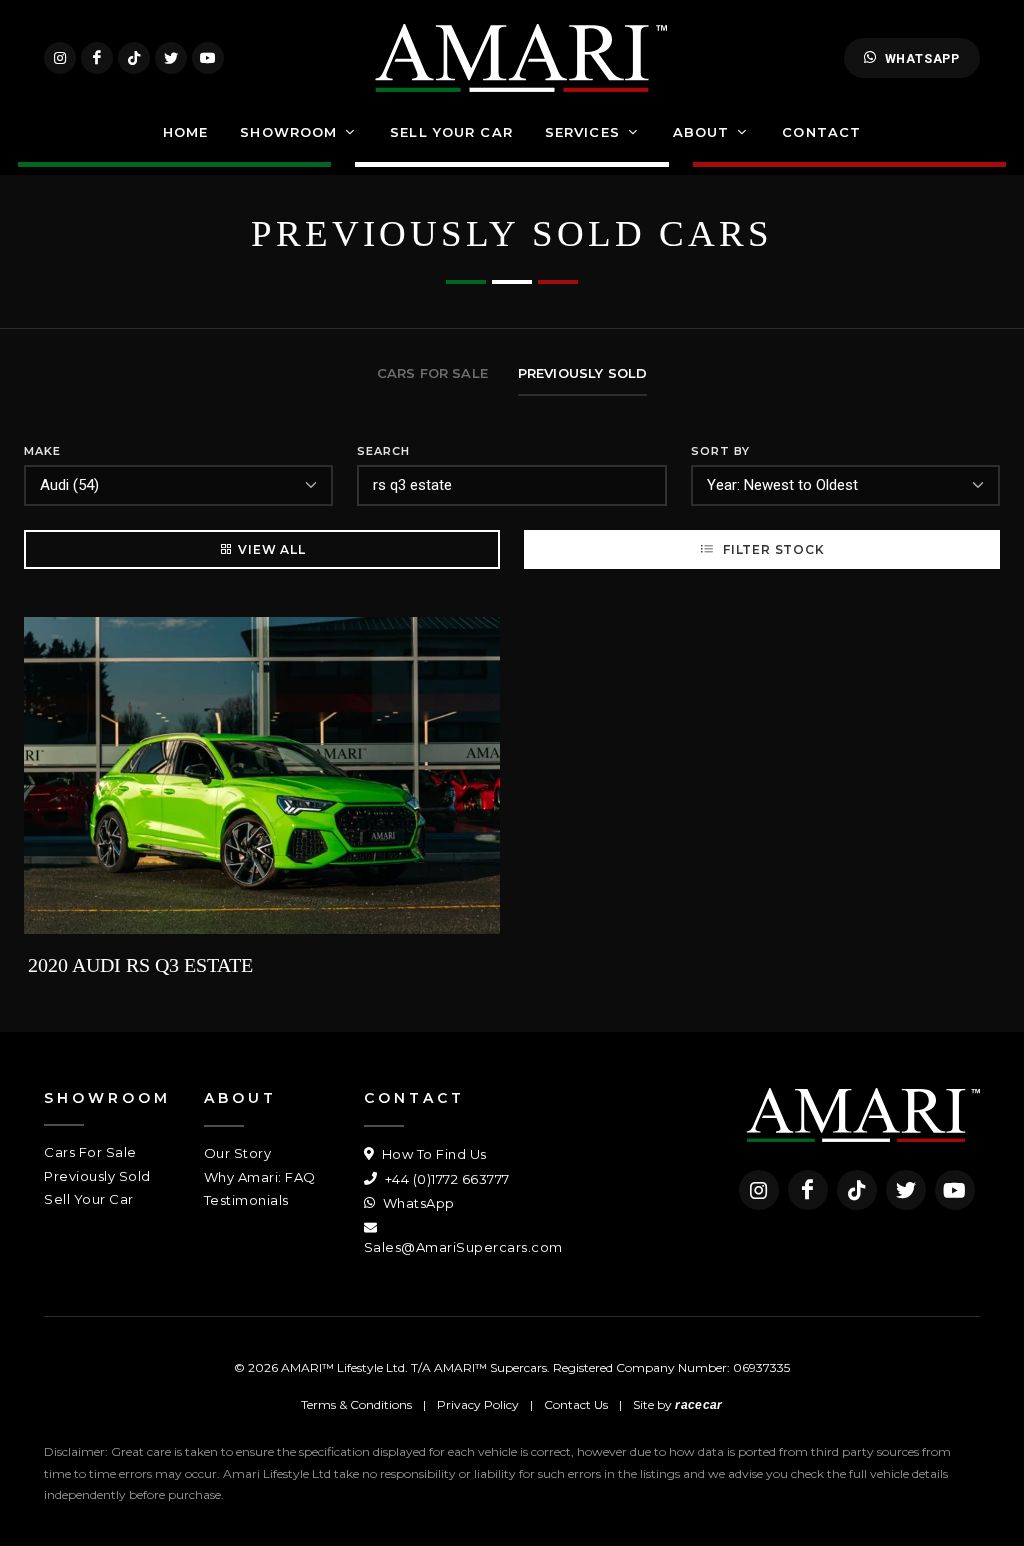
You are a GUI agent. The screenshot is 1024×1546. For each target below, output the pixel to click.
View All (271, 549)
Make (42, 451)
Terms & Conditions (356, 1404)
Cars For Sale (90, 1152)
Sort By (720, 451)
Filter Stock (771, 549)
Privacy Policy (478, 1404)
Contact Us (576, 1404)
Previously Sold (97, 1176)
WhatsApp (922, 58)
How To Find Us (432, 1154)
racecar (698, 1405)
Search (383, 451)
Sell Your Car (89, 1199)
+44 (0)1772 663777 (445, 1179)
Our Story (238, 1153)
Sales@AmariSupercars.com (463, 1247)
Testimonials (246, 1200)
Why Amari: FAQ (260, 1177)
